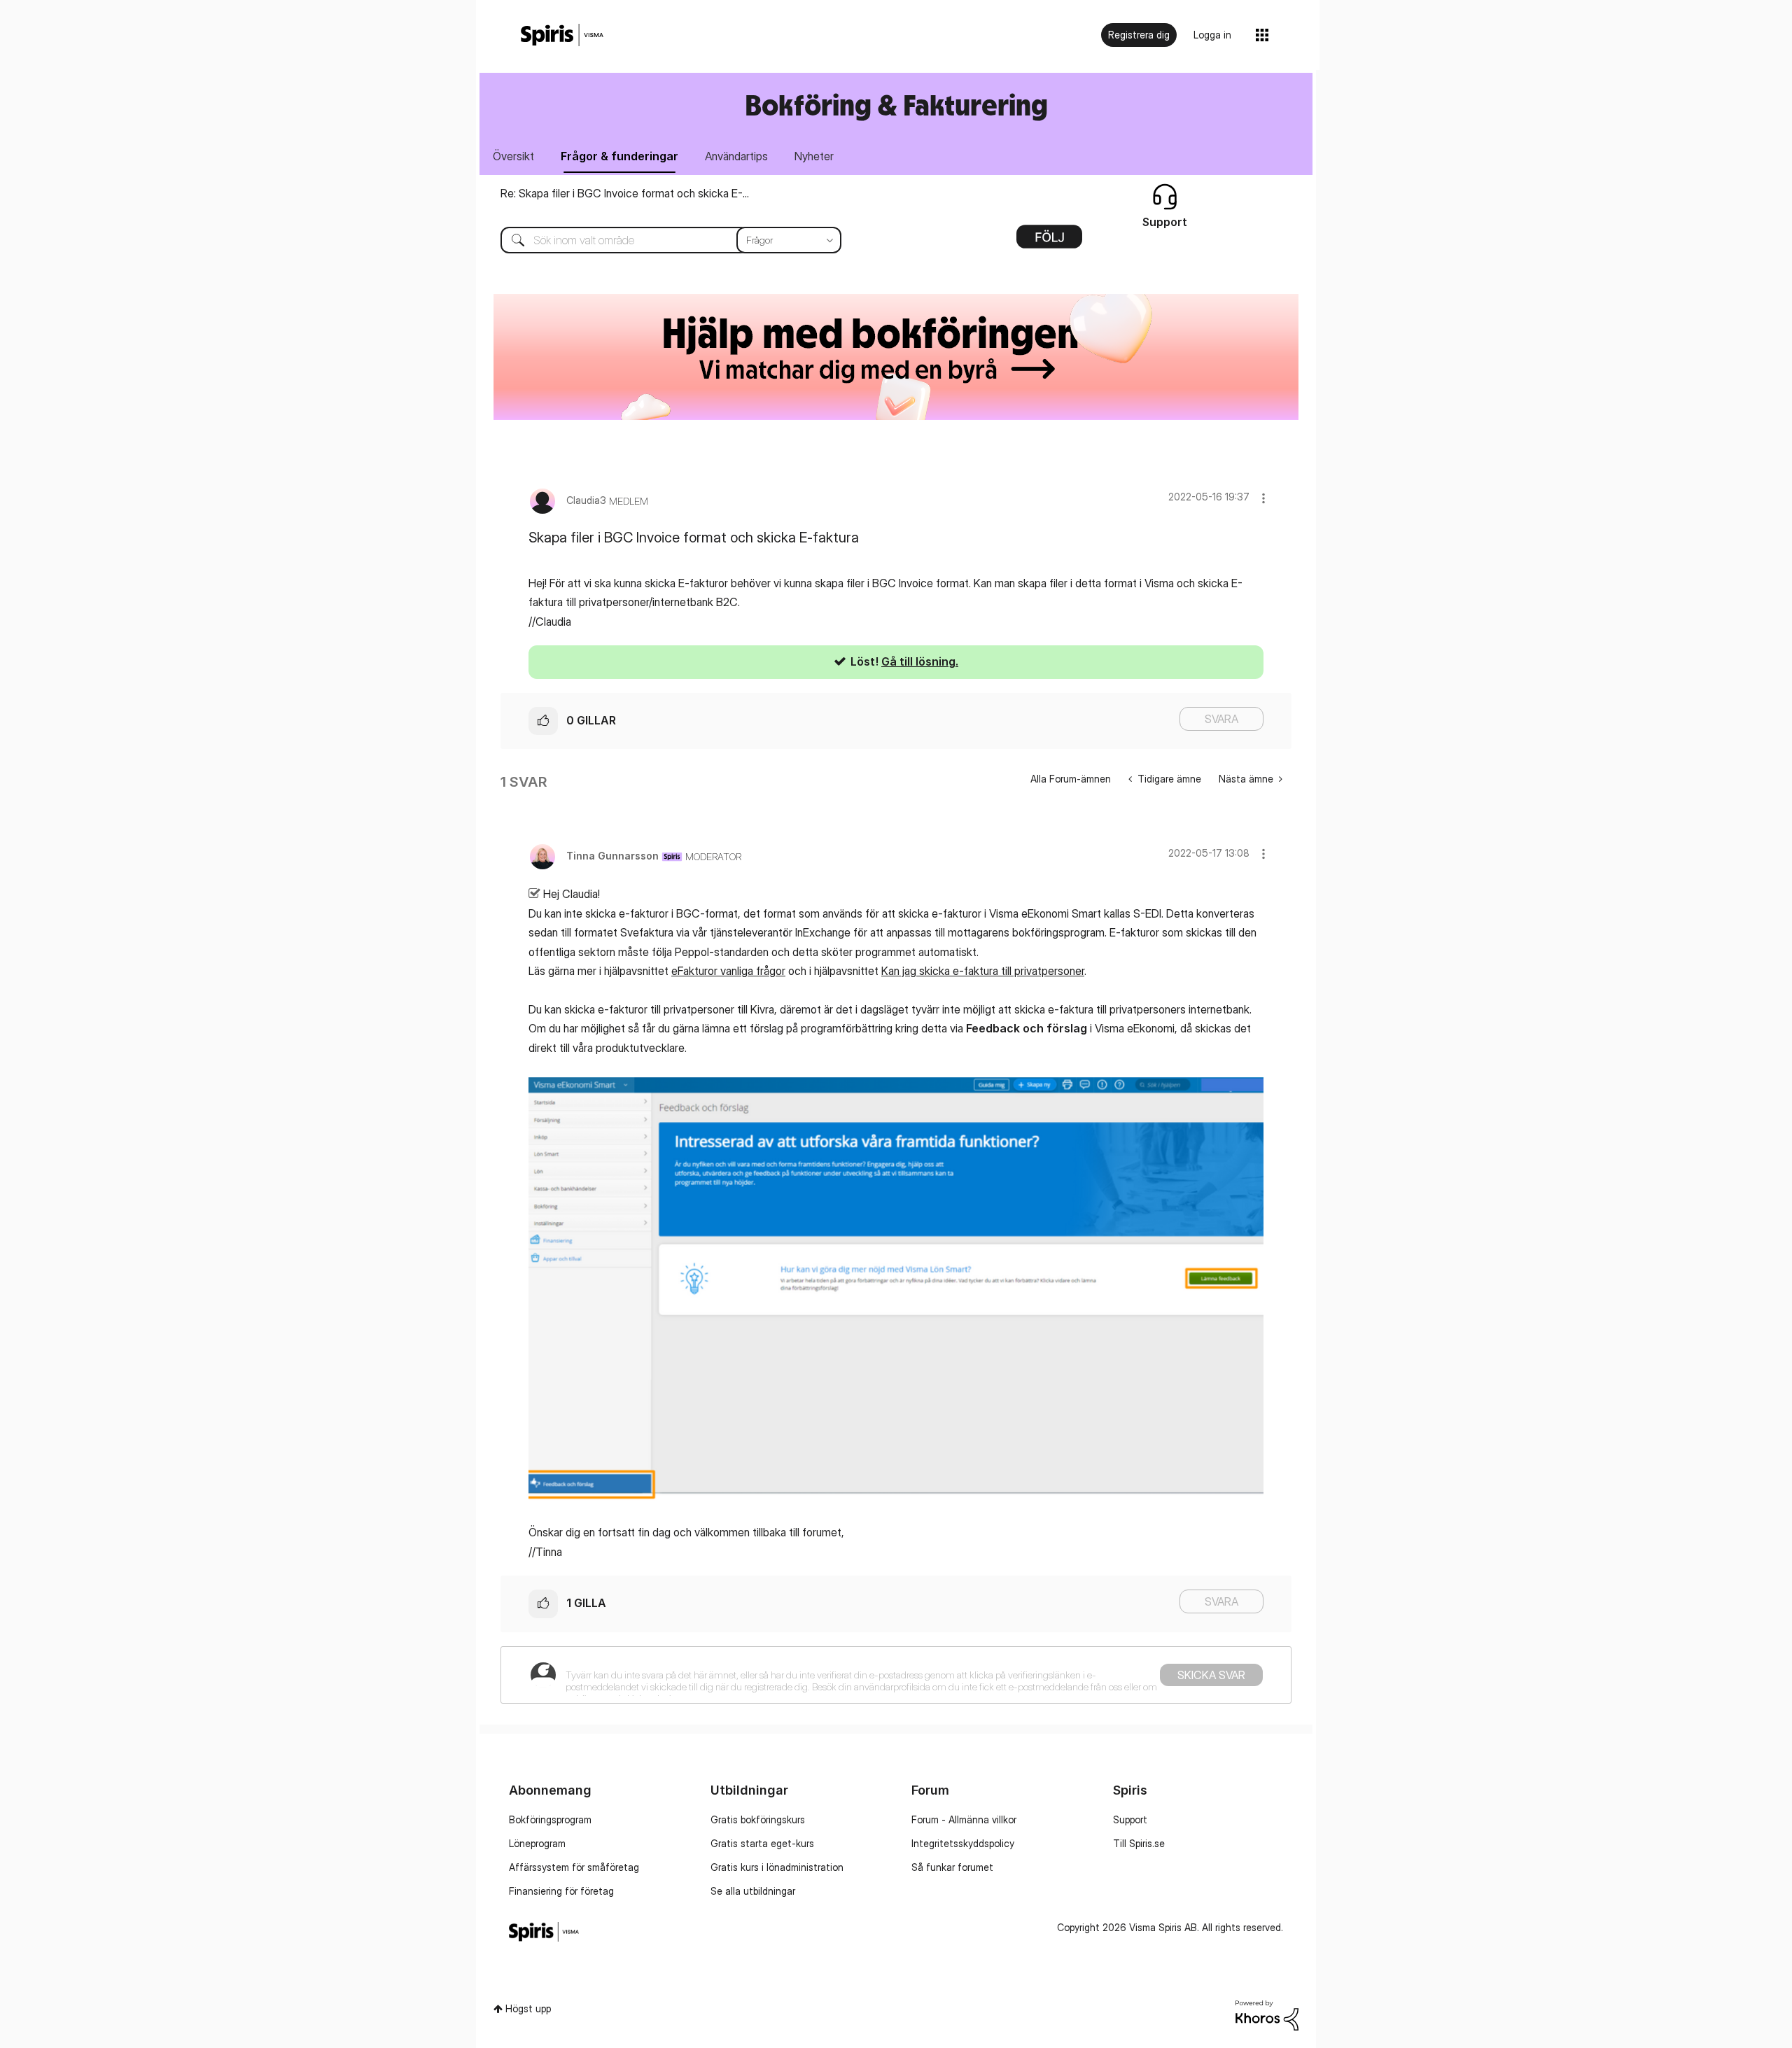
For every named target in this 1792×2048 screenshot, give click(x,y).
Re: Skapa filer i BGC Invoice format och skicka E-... (625, 193)
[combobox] (660, 240)
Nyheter (814, 156)
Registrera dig (1139, 35)
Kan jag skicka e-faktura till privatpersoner (983, 971)
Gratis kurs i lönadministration (777, 1867)
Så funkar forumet (952, 1867)
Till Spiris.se (1139, 1843)
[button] (1263, 498)
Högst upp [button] (528, 2008)
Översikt (513, 156)
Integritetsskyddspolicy (963, 1843)
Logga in (1212, 35)
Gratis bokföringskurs (758, 1819)
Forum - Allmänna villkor (964, 1819)
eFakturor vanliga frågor (728, 971)
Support (1130, 1819)
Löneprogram (537, 1843)
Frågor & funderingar (619, 156)
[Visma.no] (562, 35)
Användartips (736, 156)
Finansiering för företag (561, 1891)
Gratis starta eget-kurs (762, 1843)
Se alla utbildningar (753, 1891)
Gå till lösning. (920, 661)
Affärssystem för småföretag (574, 1867)
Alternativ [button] (1049, 241)
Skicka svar (1211, 1675)
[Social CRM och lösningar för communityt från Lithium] (1267, 2014)
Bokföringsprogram (550, 1819)
